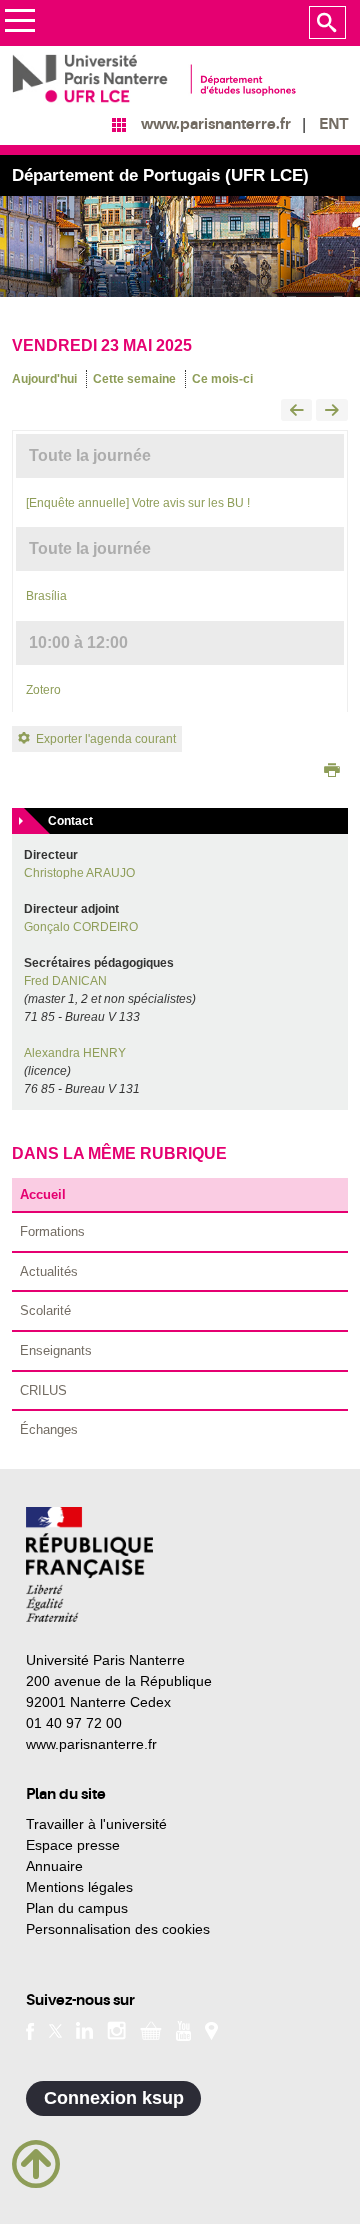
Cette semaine (134, 379)
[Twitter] (55, 2030)
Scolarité (45, 1310)
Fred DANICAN (65, 981)
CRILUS (43, 1390)
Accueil (43, 1194)
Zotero (43, 690)
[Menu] (19, 23)
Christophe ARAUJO (79, 873)
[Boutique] (151, 2030)
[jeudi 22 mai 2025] (297, 411)
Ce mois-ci (222, 379)
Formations (52, 1231)
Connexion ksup (114, 2098)
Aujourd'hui (44, 379)
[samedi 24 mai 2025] (332, 411)
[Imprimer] (332, 772)
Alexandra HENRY (75, 1053)
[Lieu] (211, 2030)
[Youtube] (183, 2030)
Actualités (49, 1271)
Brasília (46, 596)
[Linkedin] (84, 2030)
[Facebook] (30, 2030)
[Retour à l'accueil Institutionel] (89, 1564)
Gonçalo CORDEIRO (81, 927)
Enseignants (56, 1350)
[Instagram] (116, 2030)
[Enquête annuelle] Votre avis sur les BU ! (138, 503)
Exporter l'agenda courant (106, 739)
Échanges (49, 1429)
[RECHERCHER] (327, 23)
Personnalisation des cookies (118, 1929)
